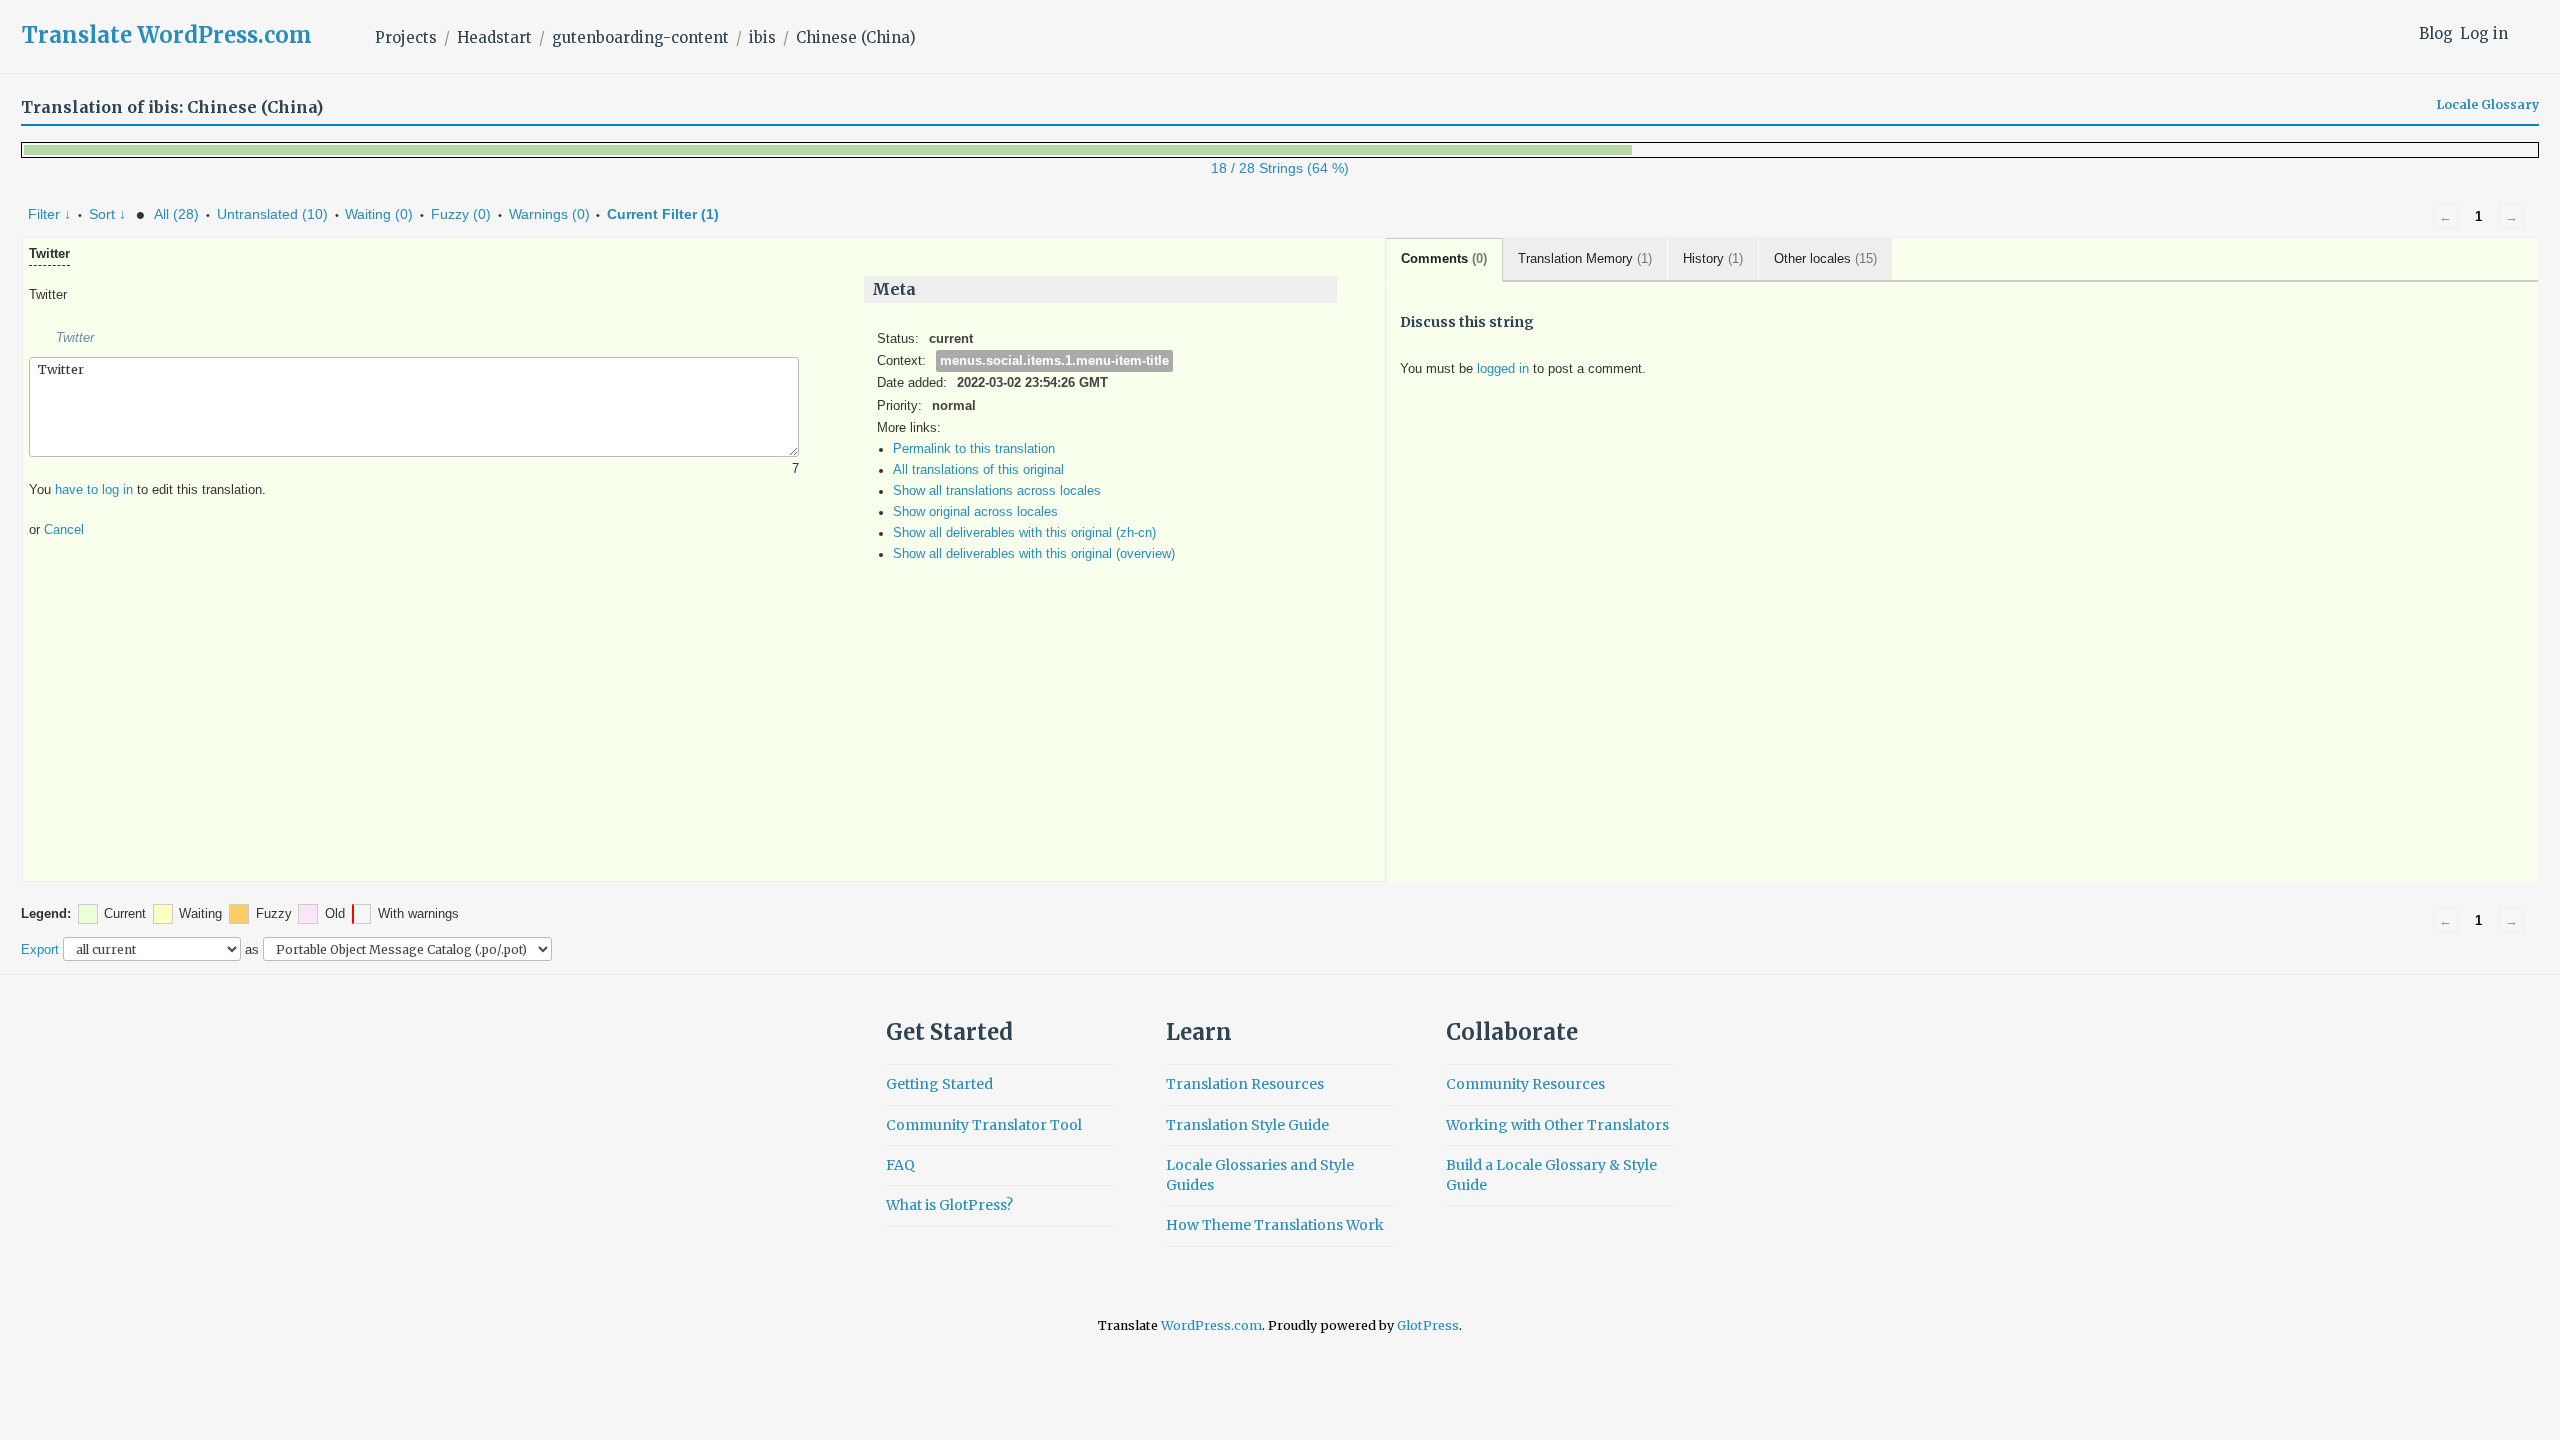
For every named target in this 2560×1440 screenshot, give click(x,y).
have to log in (94, 490)
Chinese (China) (856, 37)
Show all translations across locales (997, 491)
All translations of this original (978, 470)
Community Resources (1525, 1084)
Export (40, 949)
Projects (406, 37)
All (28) (176, 214)
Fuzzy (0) (461, 214)
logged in (1503, 369)
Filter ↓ (49, 214)
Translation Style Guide (1247, 1125)
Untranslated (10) (272, 214)
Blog (2436, 33)
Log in (2484, 33)
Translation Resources (1245, 1084)
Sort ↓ (107, 214)
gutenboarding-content (640, 37)
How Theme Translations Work (1275, 1225)
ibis (762, 37)
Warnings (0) (549, 214)
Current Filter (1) (663, 214)
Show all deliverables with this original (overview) (1034, 554)
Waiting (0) (379, 214)
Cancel (64, 530)
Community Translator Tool (984, 1125)
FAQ (900, 1165)
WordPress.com (1211, 1325)
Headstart (494, 37)
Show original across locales (975, 512)
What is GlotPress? (949, 1205)
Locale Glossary (2488, 105)
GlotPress (1428, 1325)
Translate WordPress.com (167, 35)
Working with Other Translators (1557, 1125)
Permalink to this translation (974, 449)
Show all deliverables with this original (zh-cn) (1024, 533)
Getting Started (939, 1084)
